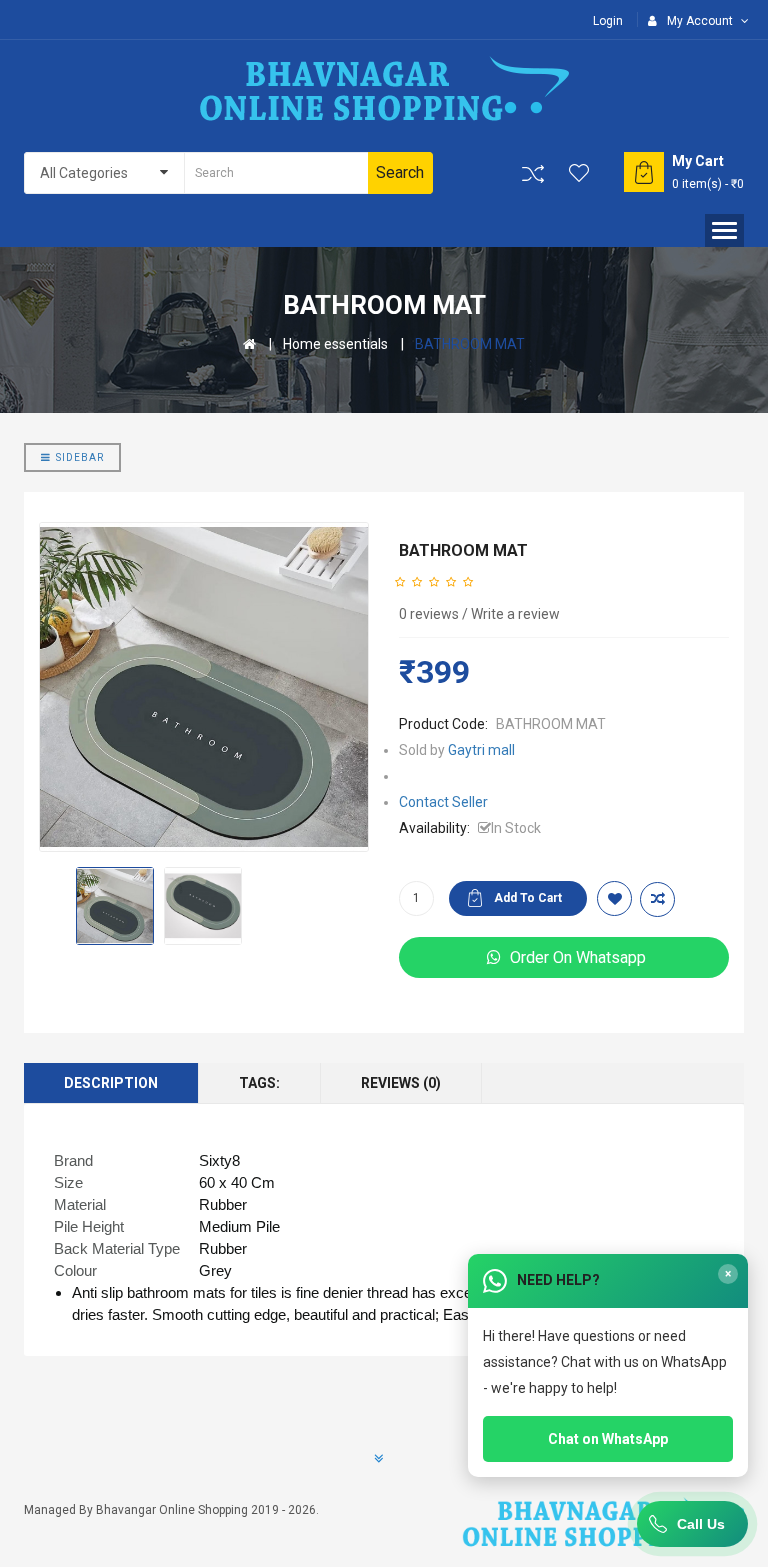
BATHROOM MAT (470, 344)
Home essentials (335, 344)
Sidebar (80, 457)
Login (608, 21)
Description (111, 1083)
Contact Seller (443, 802)
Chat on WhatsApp (608, 1439)
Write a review (515, 614)
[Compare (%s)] (533, 174)
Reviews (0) (401, 1083)
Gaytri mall (481, 750)
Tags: (259, 1083)
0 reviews (429, 614)
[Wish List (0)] (580, 173)
